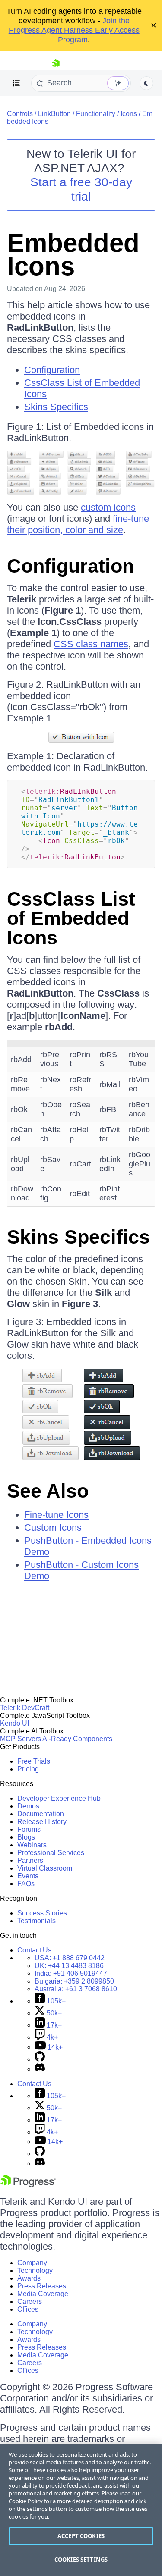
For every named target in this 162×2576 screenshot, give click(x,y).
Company (32, 2263)
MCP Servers (21, 1739)
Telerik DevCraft (25, 1708)
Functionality (96, 114)
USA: (70, 1958)
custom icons (108, 507)
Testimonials (37, 1921)
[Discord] (40, 2069)
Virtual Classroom (45, 1868)
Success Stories (42, 1913)
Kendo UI (14, 1723)
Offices (28, 2309)
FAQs (26, 1884)
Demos (28, 1806)
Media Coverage (43, 2294)
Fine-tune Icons (56, 1515)
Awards (29, 2278)
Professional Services (51, 1853)
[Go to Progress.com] (28, 2185)
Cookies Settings (81, 2560)
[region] (81, 2510)
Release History (42, 1822)
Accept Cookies (81, 2536)
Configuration (52, 370)
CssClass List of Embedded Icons (71, 918)
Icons (129, 114)
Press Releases (42, 2286)
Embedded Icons (73, 255)
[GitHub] (40, 2059)
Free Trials (34, 1761)
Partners (30, 1860)
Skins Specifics (56, 407)
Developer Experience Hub (59, 1798)
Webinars (32, 1845)
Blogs (26, 1837)
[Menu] (16, 83)
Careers (30, 2302)
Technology (35, 2270)
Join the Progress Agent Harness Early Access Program (74, 30)
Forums (29, 1829)
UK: (69, 1966)
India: (71, 1973)
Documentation (41, 1814)
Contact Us (34, 1950)
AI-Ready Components (77, 1739)
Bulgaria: (74, 1981)
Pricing (28, 1769)
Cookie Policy (26, 2501)
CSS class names (91, 644)
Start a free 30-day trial (81, 189)
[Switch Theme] (146, 83)
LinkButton (54, 114)
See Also (48, 1491)
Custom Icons (53, 1528)
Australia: (76, 1989)
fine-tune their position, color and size (78, 524)
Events (28, 1876)
